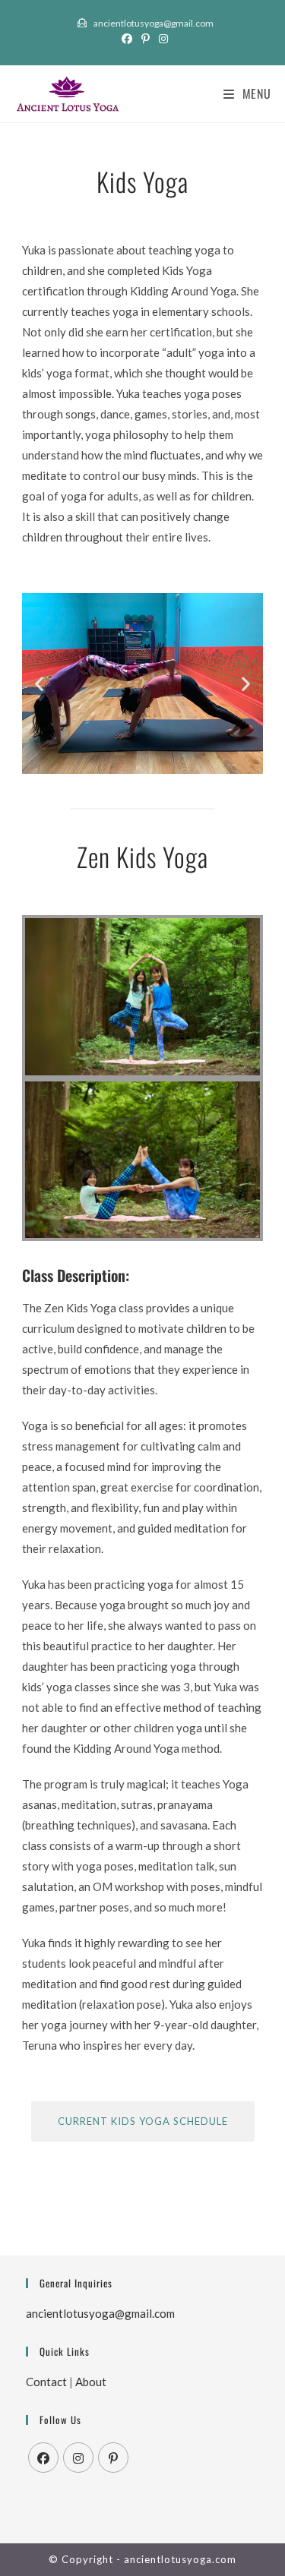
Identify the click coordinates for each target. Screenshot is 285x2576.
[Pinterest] (113, 2458)
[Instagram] (78, 2458)
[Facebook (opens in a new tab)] (127, 39)
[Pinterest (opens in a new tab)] (146, 39)
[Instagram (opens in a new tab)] (161, 39)
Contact (46, 2382)
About (91, 2382)
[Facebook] (43, 2458)
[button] (39, 683)
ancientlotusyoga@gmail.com (153, 23)
